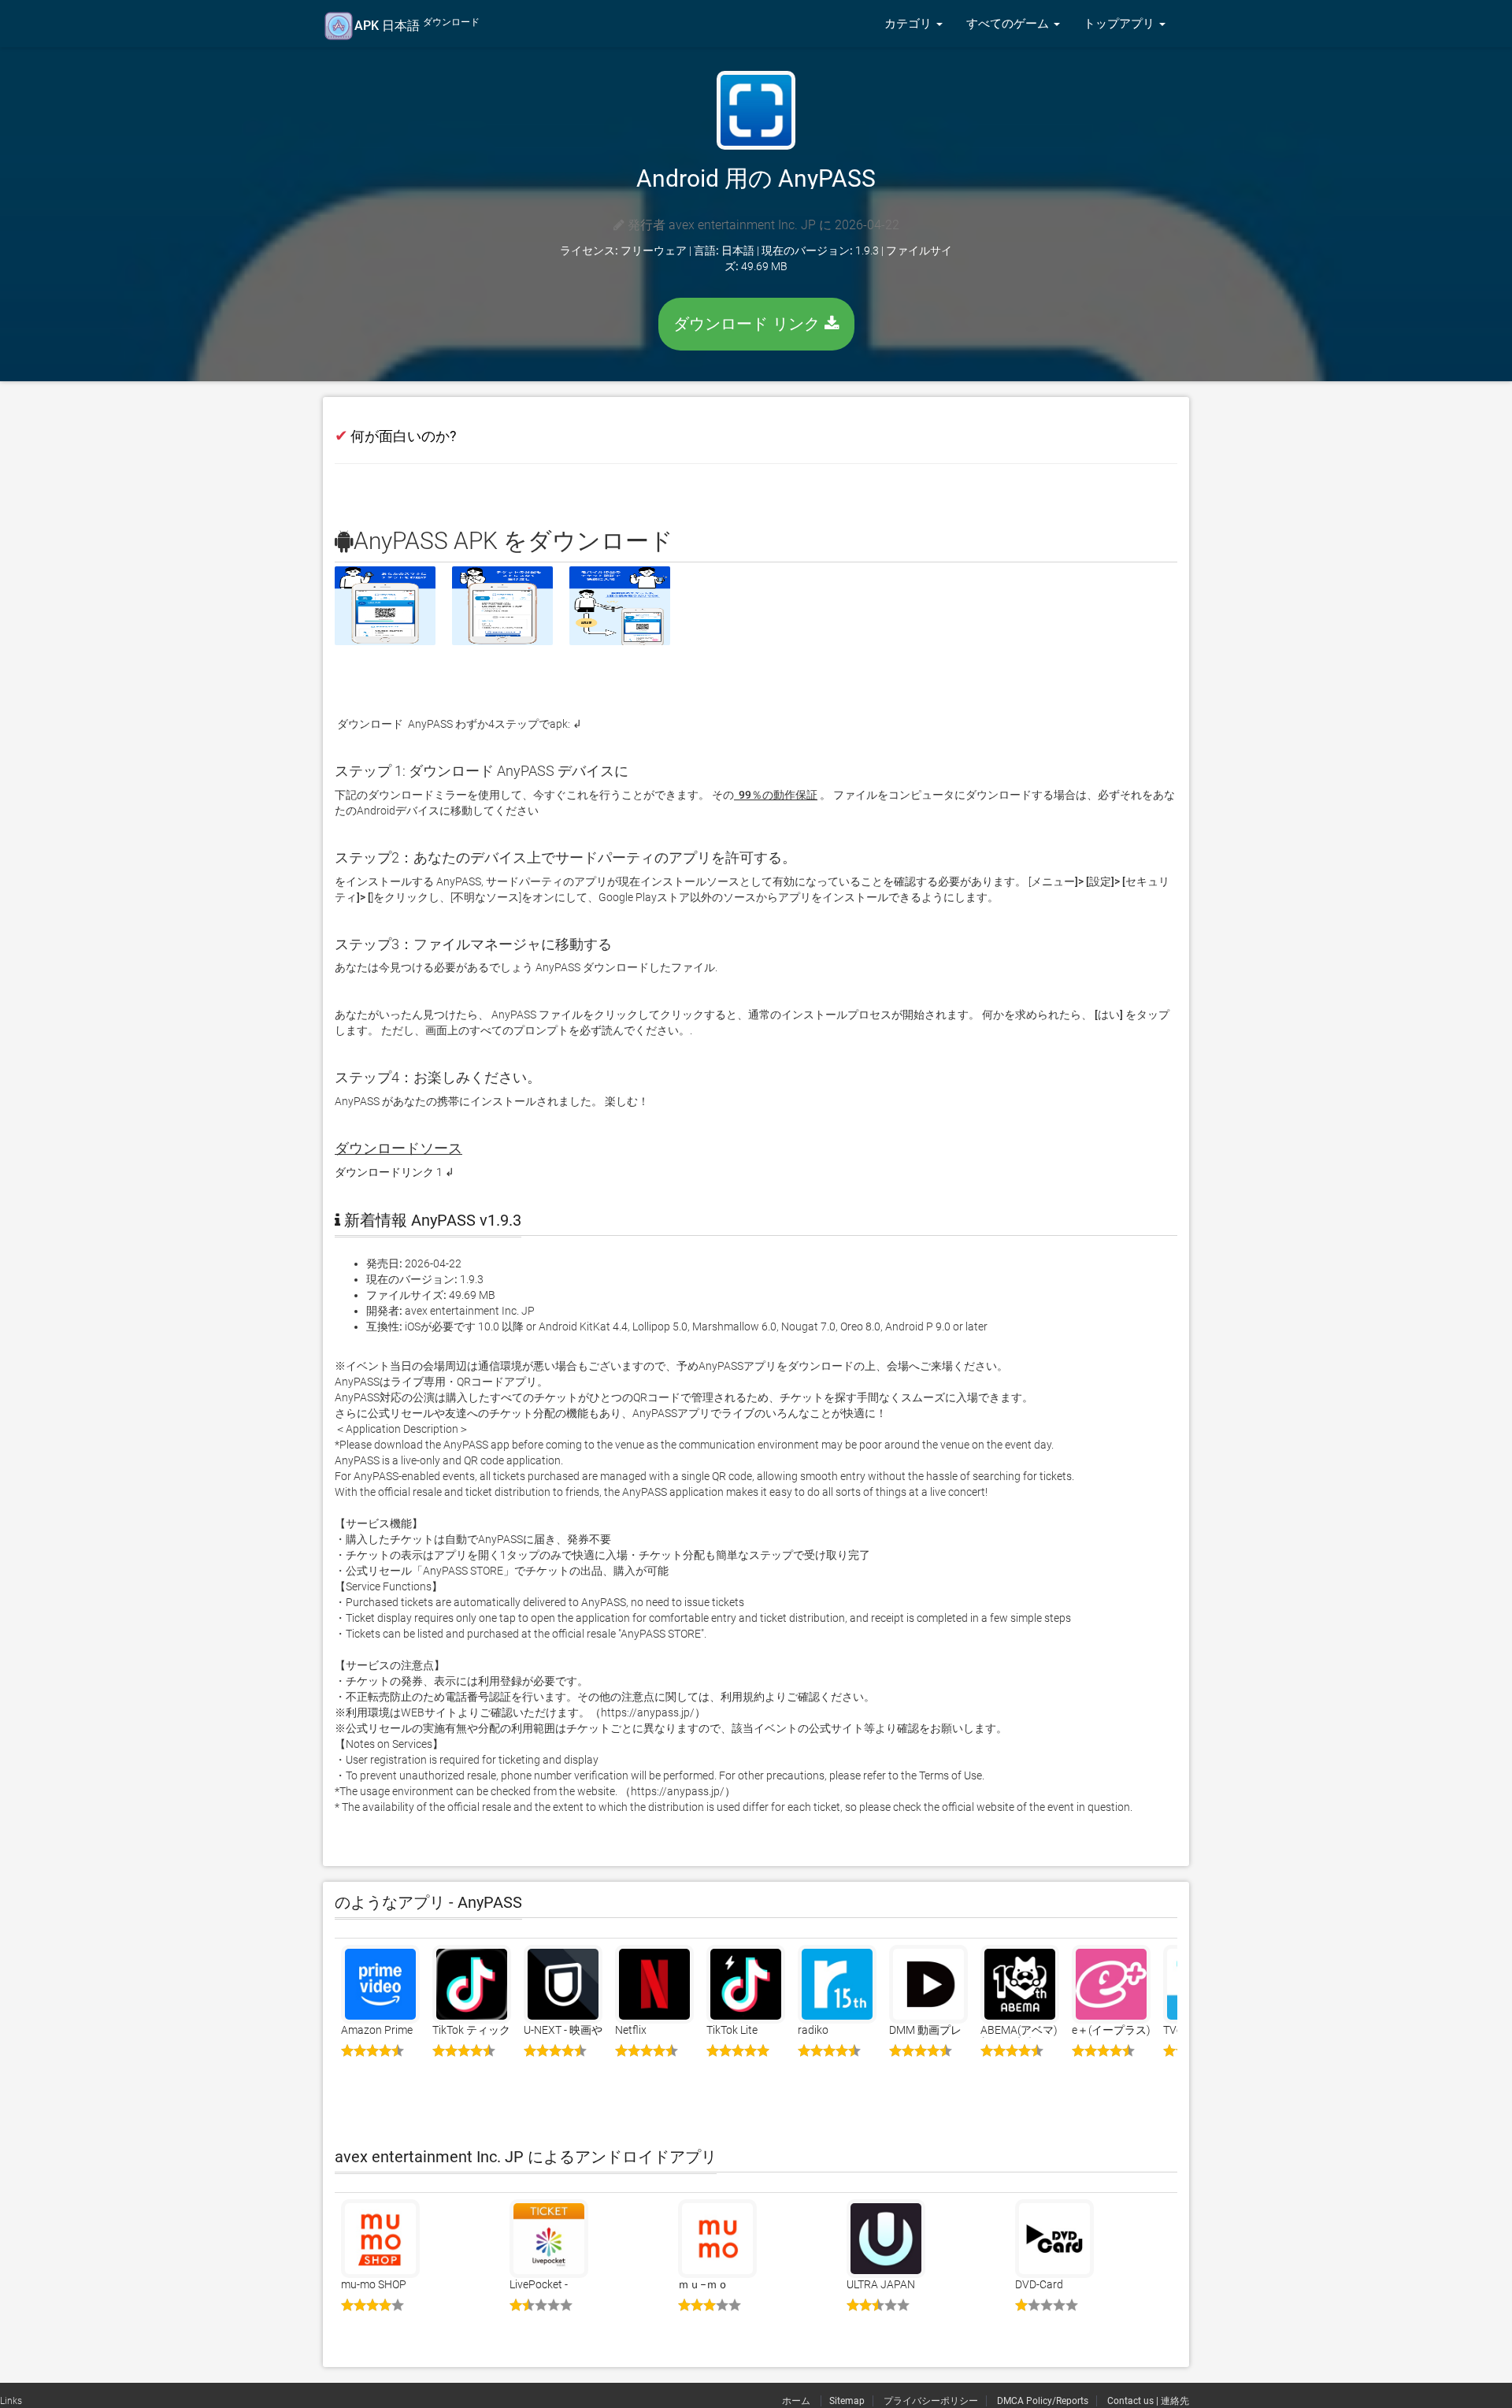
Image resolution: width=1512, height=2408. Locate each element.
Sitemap (847, 2401)
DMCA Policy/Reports (1043, 2401)
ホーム (797, 2401)
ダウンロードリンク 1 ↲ (395, 1172)
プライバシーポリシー (931, 2401)
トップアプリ (1121, 24)
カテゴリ (910, 24)
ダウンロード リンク (749, 324)
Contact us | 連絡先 (1148, 2401)
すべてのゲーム (1009, 24)
